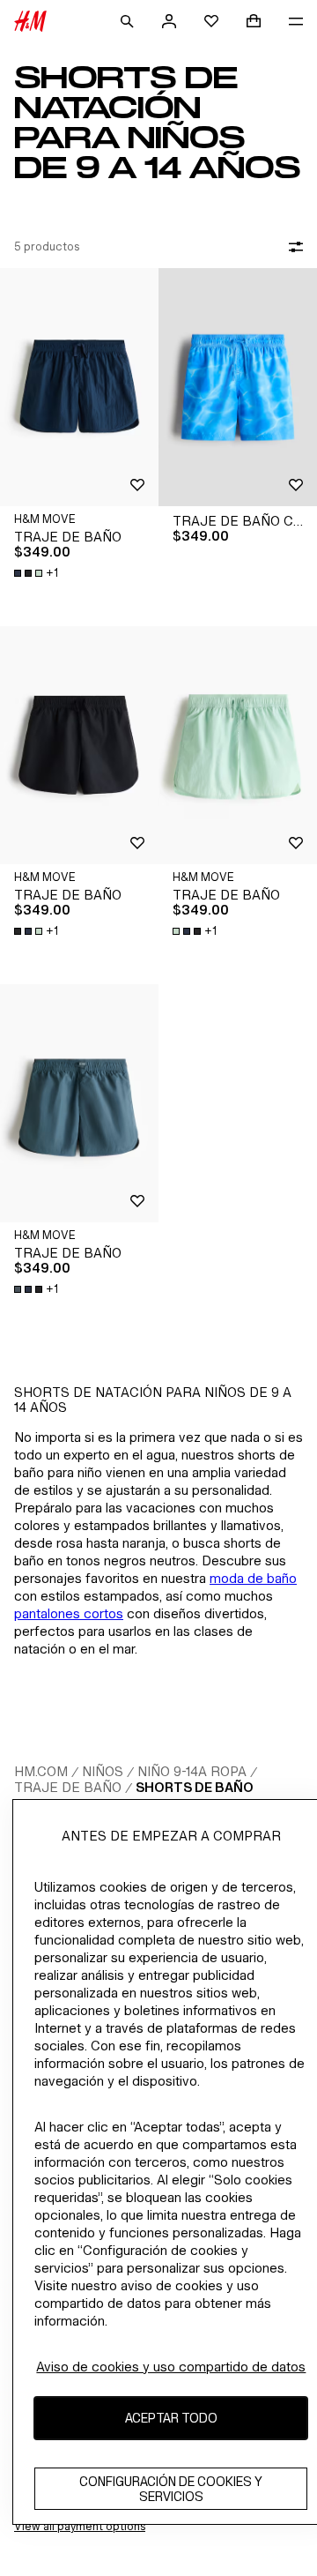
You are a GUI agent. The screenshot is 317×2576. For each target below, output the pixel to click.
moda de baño (253, 1578)
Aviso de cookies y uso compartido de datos (171, 2367)
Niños (103, 1771)
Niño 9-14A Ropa (192, 1771)
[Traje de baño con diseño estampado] (238, 387)
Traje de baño (68, 1787)
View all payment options (80, 2526)
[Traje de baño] (79, 387)
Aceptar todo (171, 2418)
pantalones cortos (69, 1613)
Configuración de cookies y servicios (171, 2489)
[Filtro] (292, 247)
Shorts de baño (195, 1787)
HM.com (41, 1771)
